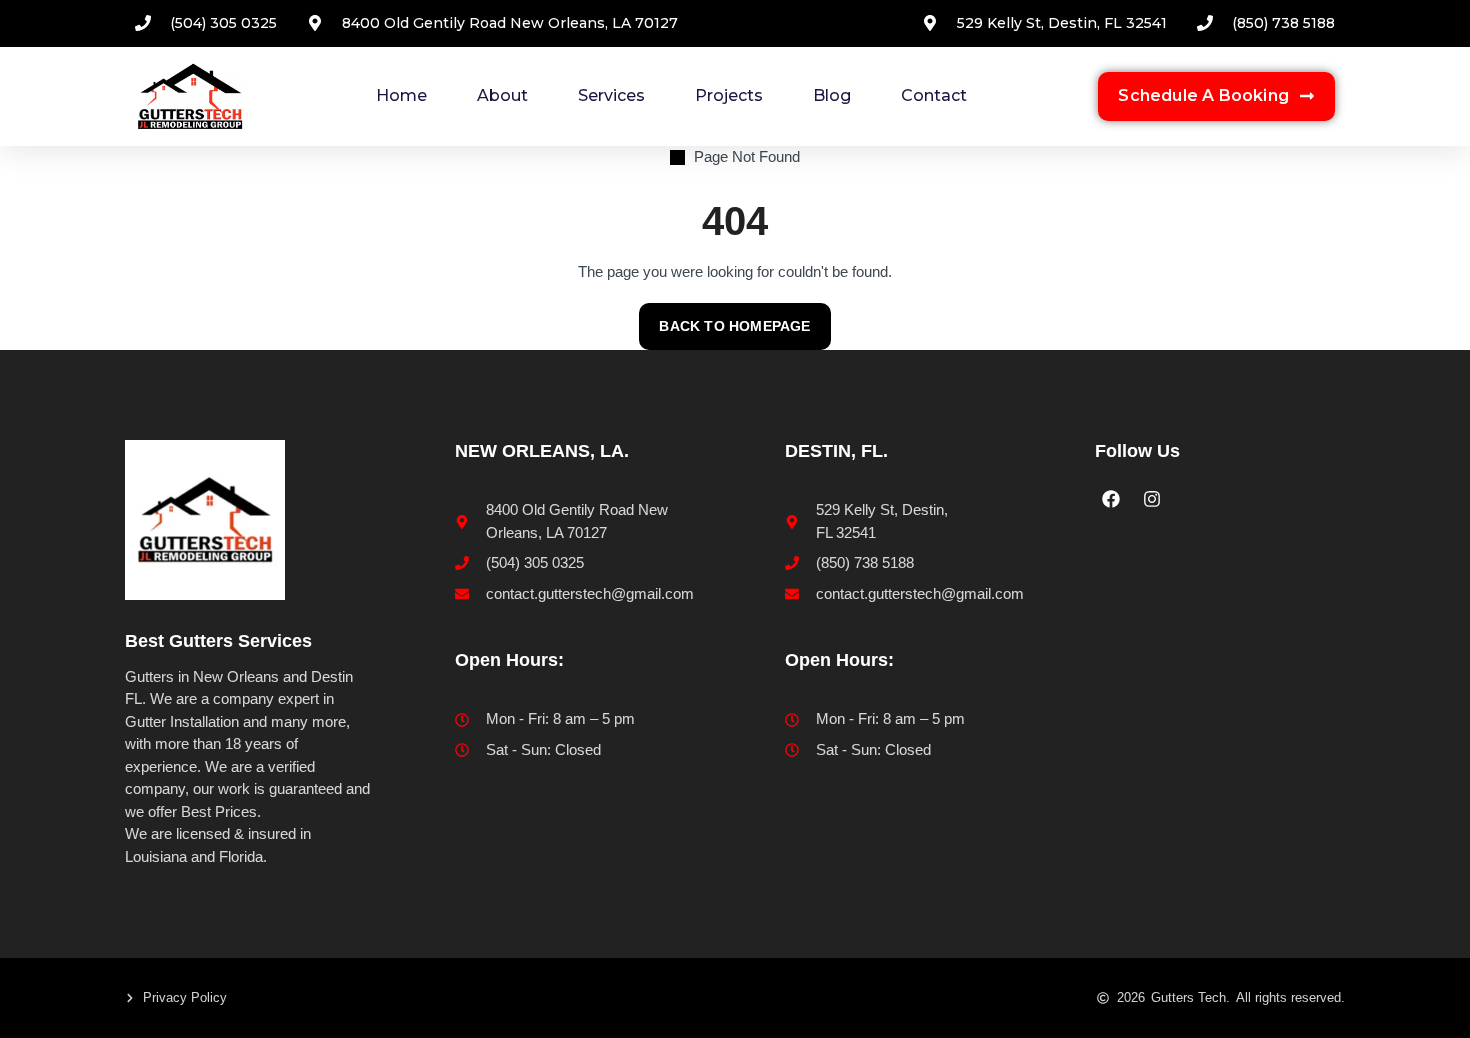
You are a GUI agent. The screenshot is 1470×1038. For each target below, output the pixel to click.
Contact (934, 95)
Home (401, 95)
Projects (729, 95)
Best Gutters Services (218, 641)
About (502, 95)
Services (611, 95)
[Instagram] (1151, 499)
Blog (832, 95)
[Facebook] (1111, 499)
